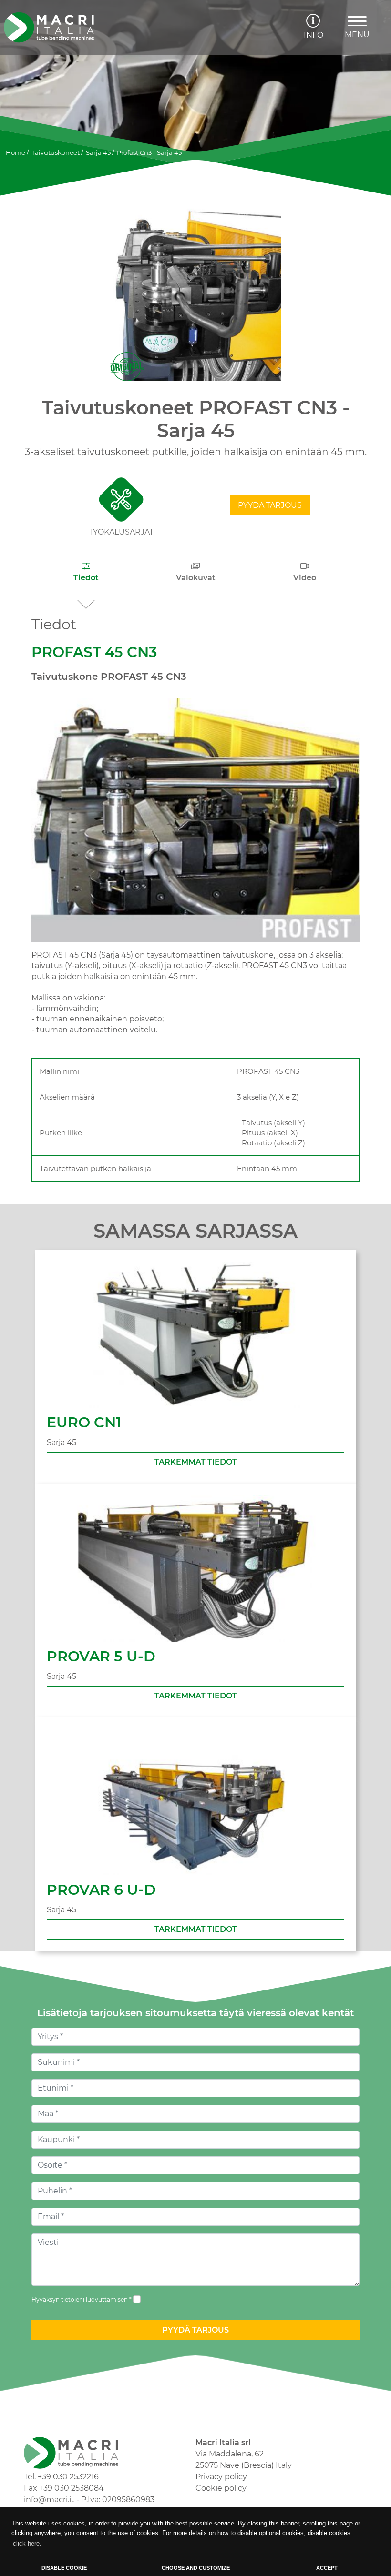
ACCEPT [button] (327, 2568)
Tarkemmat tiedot (196, 1462)
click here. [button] (27, 2543)
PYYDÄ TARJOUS (270, 505)
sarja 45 (98, 152)
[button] (86, 572)
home (15, 152)
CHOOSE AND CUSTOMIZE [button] (196, 2568)
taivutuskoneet (56, 152)
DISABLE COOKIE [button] (64, 2568)
